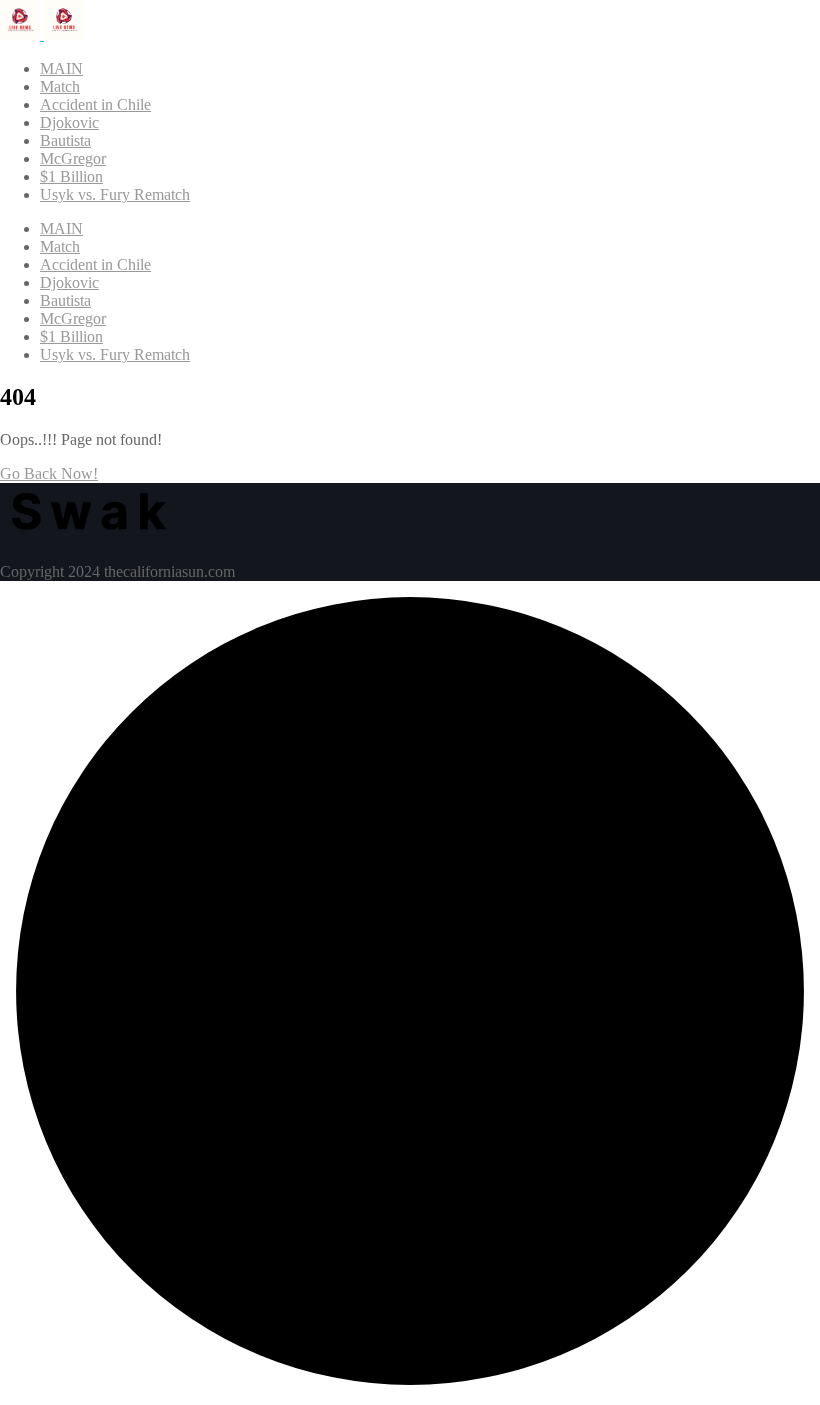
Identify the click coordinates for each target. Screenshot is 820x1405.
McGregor (73, 158)
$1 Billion (71, 176)
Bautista (65, 140)
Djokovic (69, 122)
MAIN (61, 68)
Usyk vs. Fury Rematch (115, 194)
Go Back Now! (49, 473)
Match (60, 86)
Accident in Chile (95, 104)
